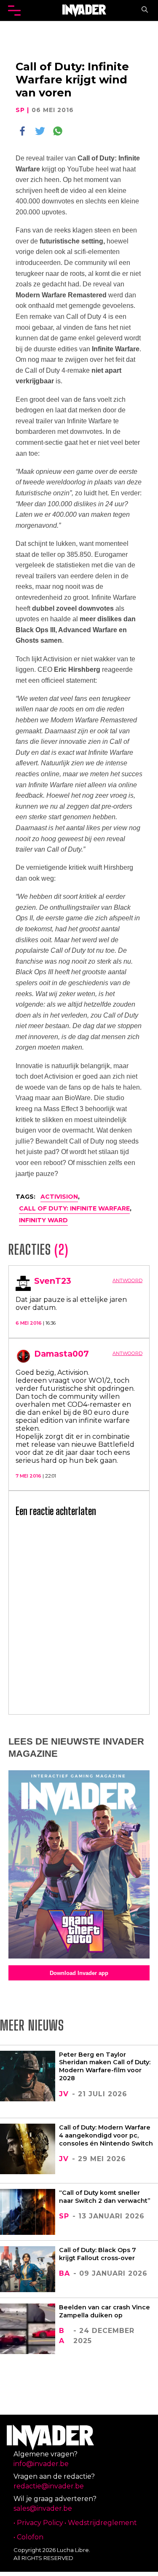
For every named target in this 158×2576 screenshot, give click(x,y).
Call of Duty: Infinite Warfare (74, 1208)
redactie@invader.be (49, 2486)
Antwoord (127, 1280)
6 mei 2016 (29, 1323)
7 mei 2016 (29, 1476)
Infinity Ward (43, 1220)
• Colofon (28, 2537)
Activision (59, 1197)
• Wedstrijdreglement (101, 2523)
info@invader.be (41, 2464)
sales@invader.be (43, 2508)
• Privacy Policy (38, 2523)
